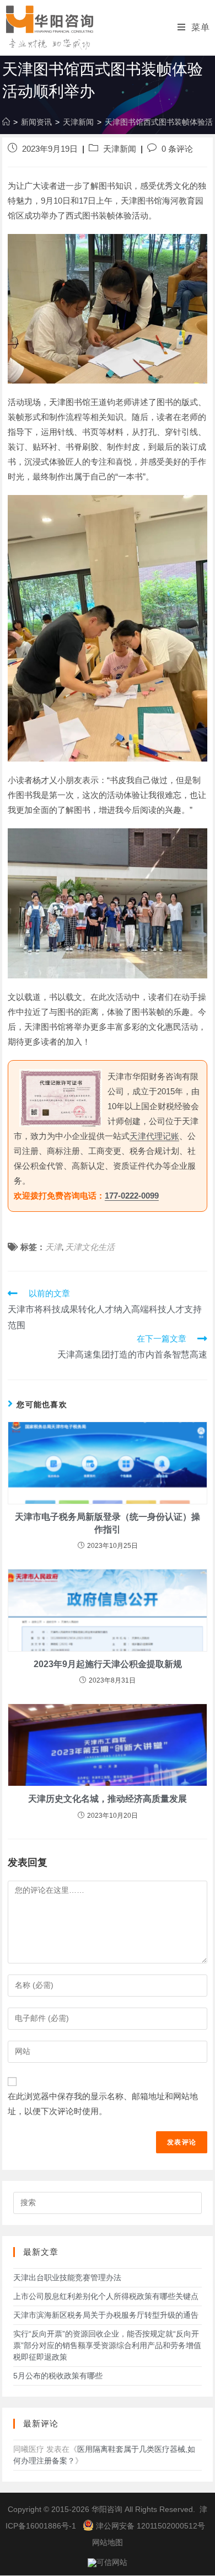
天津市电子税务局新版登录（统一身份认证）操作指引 (108, 1523)
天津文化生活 (90, 1247)
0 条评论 (177, 149)
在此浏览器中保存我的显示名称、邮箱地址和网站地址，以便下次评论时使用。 (103, 2104)
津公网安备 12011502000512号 (150, 2526)
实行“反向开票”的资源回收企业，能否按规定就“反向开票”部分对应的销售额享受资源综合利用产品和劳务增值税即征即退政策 (107, 2345)
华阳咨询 (107, 2509)
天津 (53, 1247)
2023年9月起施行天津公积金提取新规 (108, 1664)
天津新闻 (120, 149)
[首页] (6, 122)
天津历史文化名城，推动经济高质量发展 (108, 1799)
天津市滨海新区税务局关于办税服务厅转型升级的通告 (106, 2315)
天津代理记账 (154, 1136)
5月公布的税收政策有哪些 (58, 2376)
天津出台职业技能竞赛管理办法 (67, 2277)
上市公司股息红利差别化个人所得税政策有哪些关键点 (106, 2296)
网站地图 (108, 2542)
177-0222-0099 (132, 1196)
